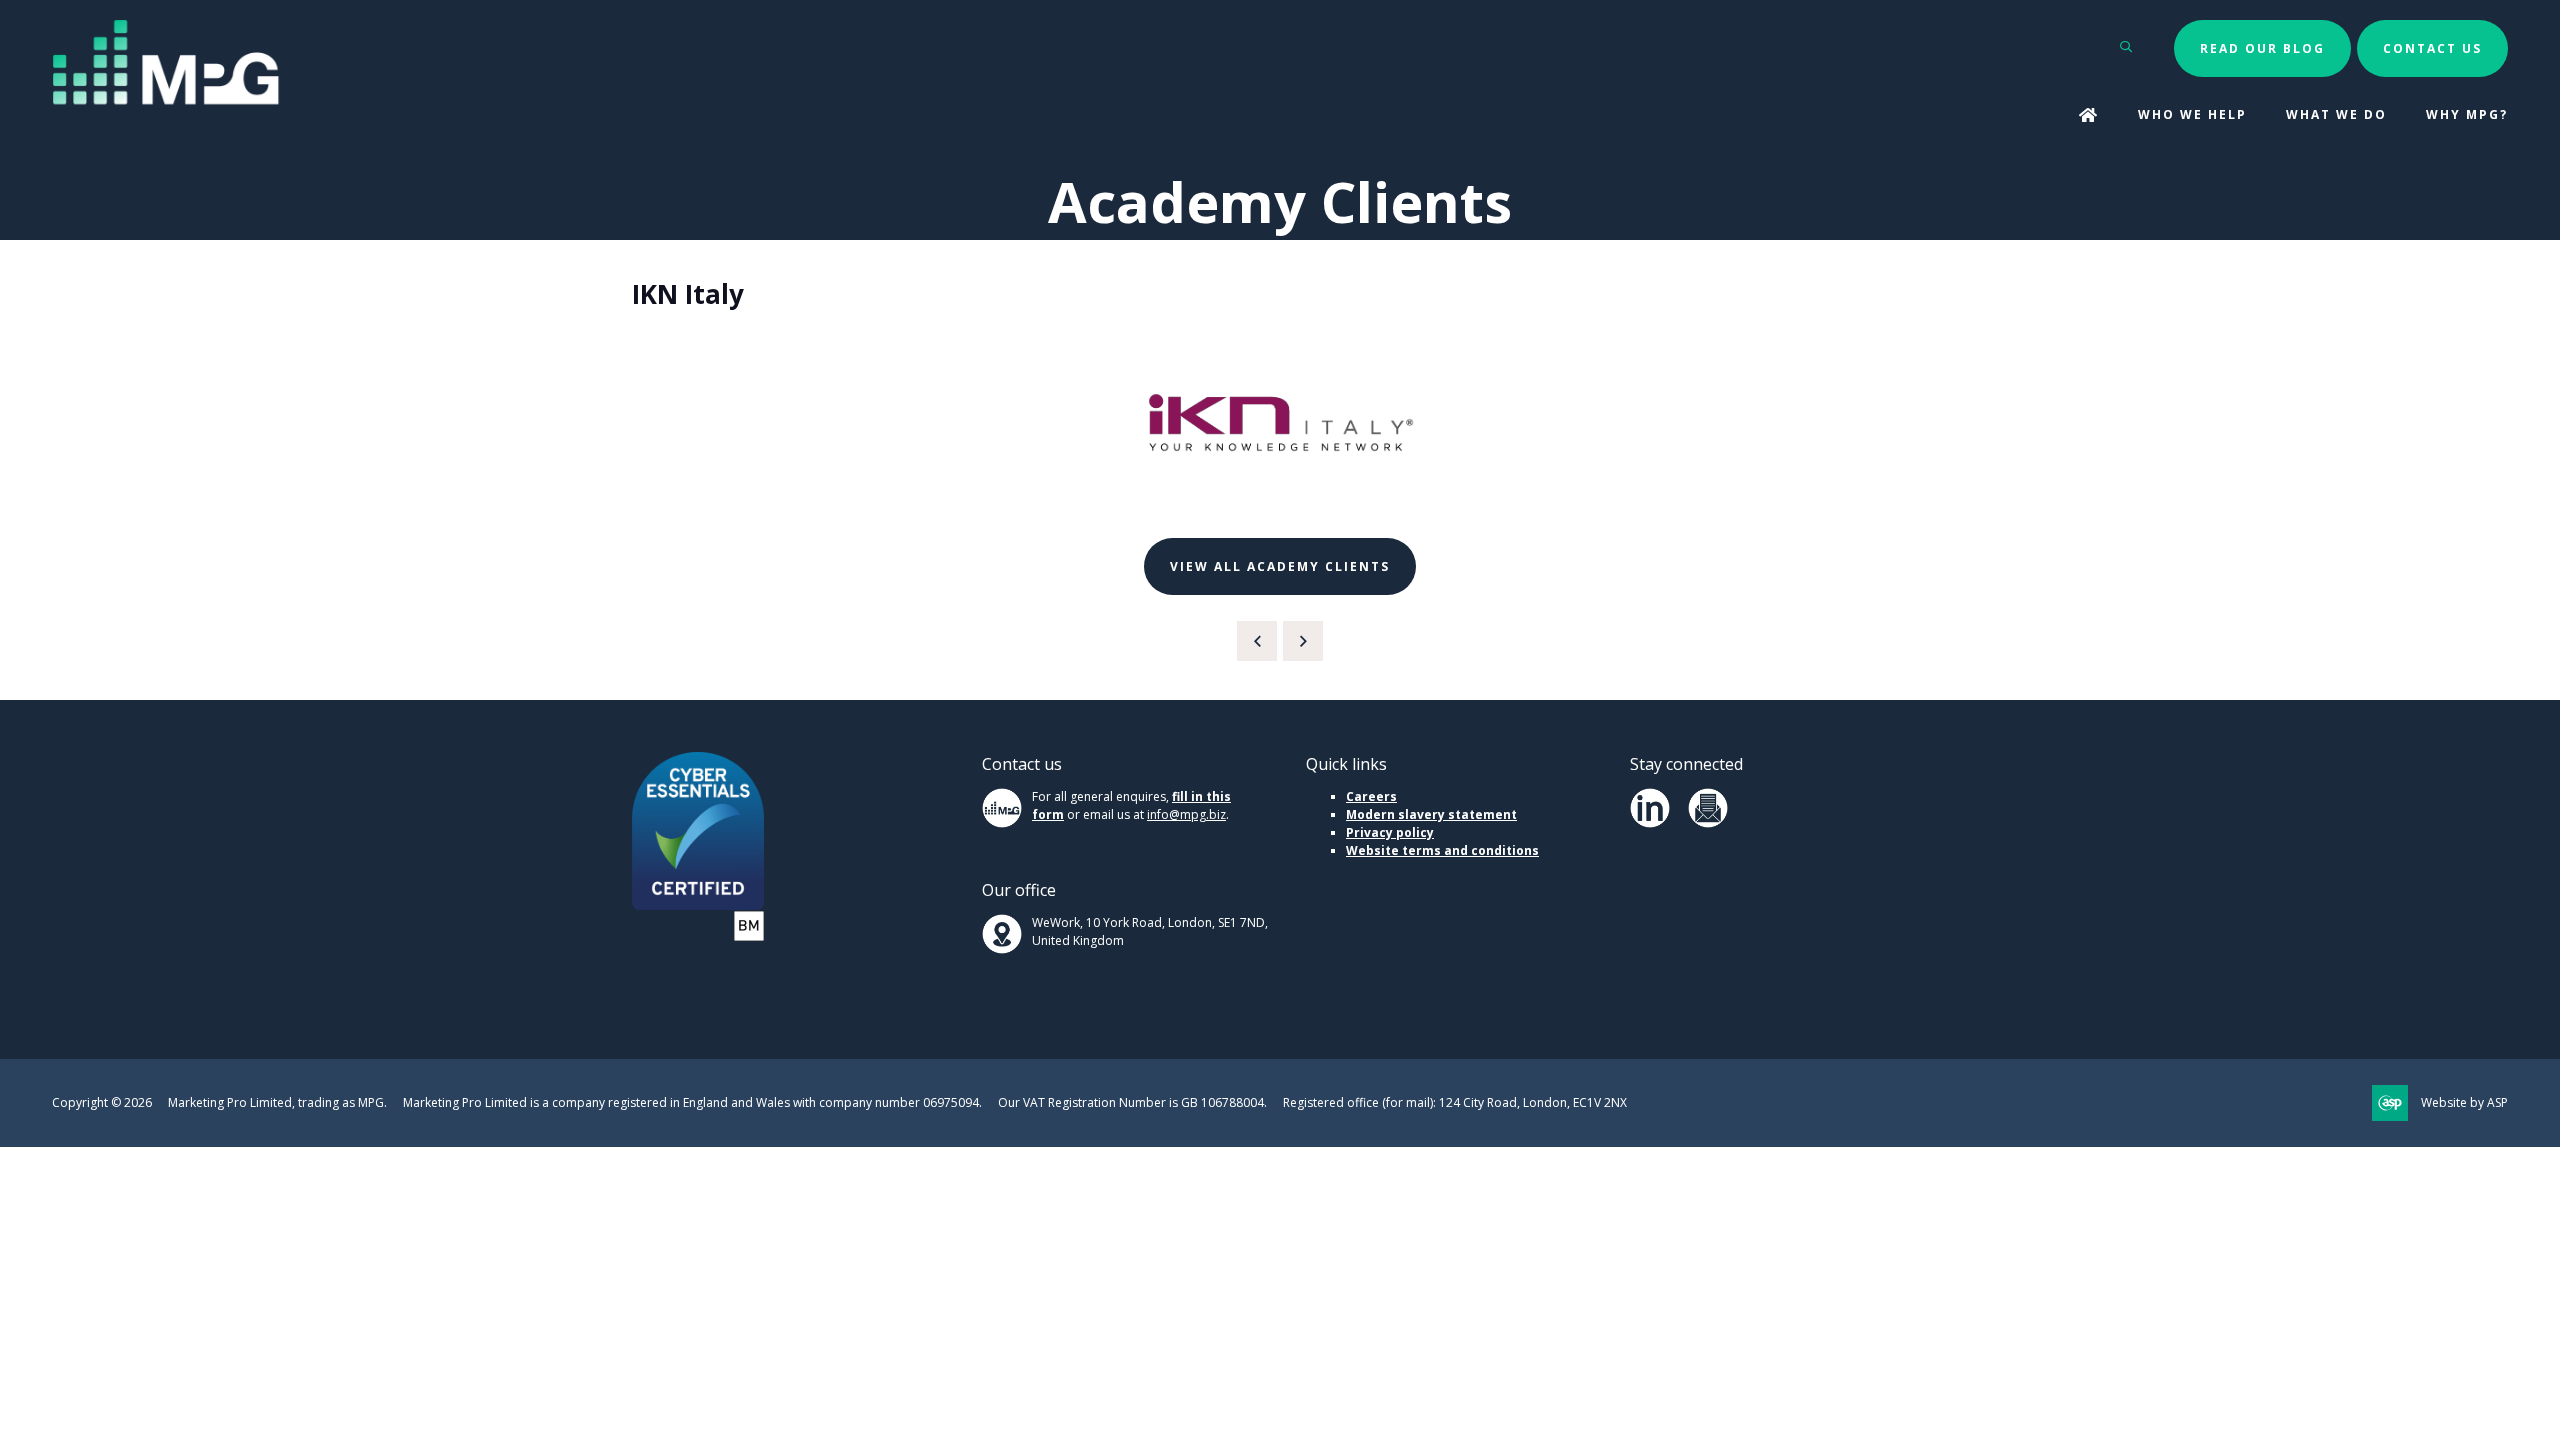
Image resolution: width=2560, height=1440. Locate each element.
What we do (2336, 114)
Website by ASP (2464, 1102)
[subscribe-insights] (1708, 823)
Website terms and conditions (1442, 850)
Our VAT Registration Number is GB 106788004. (1132, 1102)
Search (2126, 46)
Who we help (2192, 114)
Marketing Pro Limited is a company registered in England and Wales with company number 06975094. (692, 1102)
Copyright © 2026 (102, 1102)
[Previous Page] (1257, 641)
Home (2089, 116)
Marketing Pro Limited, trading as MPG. (277, 1102)
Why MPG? (2467, 114)
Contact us (2432, 48)
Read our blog (2262, 48)
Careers (1371, 796)
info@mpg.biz (1186, 814)
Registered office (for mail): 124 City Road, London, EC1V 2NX (1455, 1102)
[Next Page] (1303, 641)
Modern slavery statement (1431, 814)
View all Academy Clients (1280, 566)
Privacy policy (1390, 832)
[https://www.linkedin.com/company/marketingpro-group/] (1650, 823)
